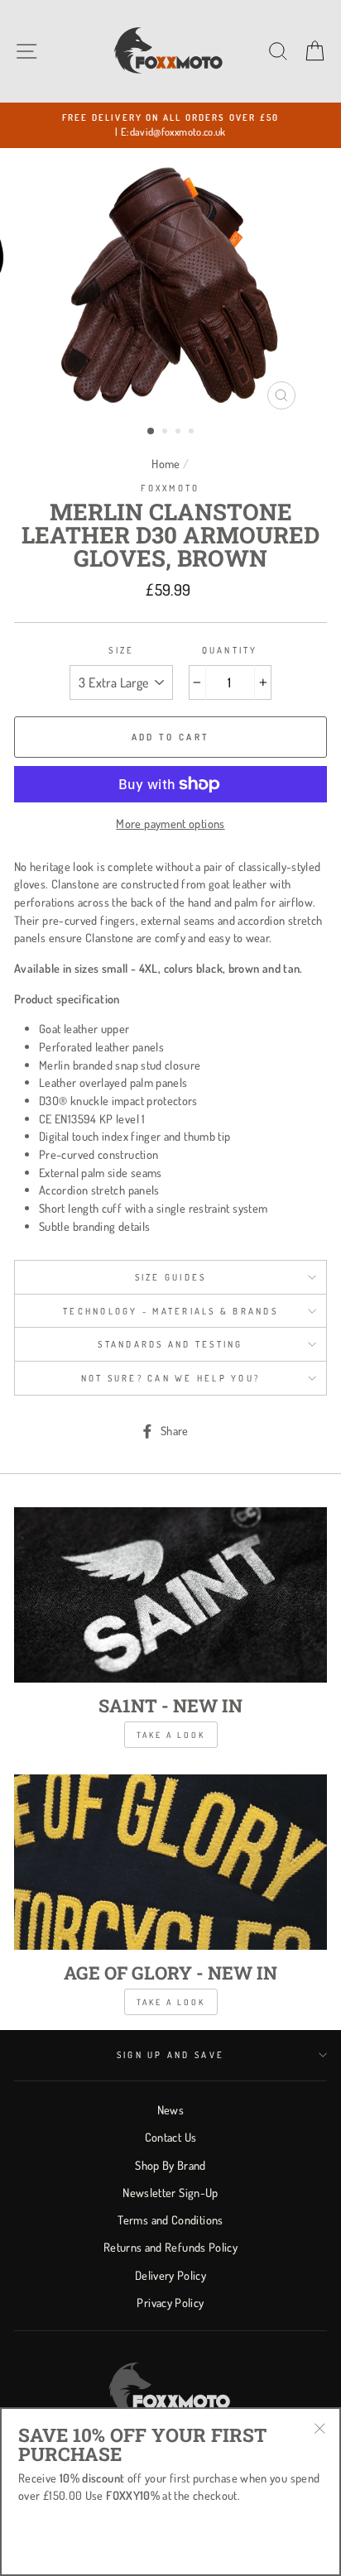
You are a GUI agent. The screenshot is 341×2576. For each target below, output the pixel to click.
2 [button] (166, 433)
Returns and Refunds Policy (170, 2247)
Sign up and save (170, 2055)
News (170, 2109)
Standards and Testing (170, 1344)
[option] (170, 125)
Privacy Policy (170, 2302)
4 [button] (193, 433)
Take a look (171, 1735)
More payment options (170, 823)
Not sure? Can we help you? (171, 1378)
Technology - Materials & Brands (170, 1311)
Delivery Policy (170, 2275)
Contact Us (171, 2137)
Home (166, 463)
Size (121, 650)
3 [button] (180, 433)
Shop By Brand (170, 2165)
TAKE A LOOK (171, 2002)
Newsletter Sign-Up (170, 2192)
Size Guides (171, 1277)
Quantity (230, 650)
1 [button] (151, 432)
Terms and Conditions (170, 2219)
